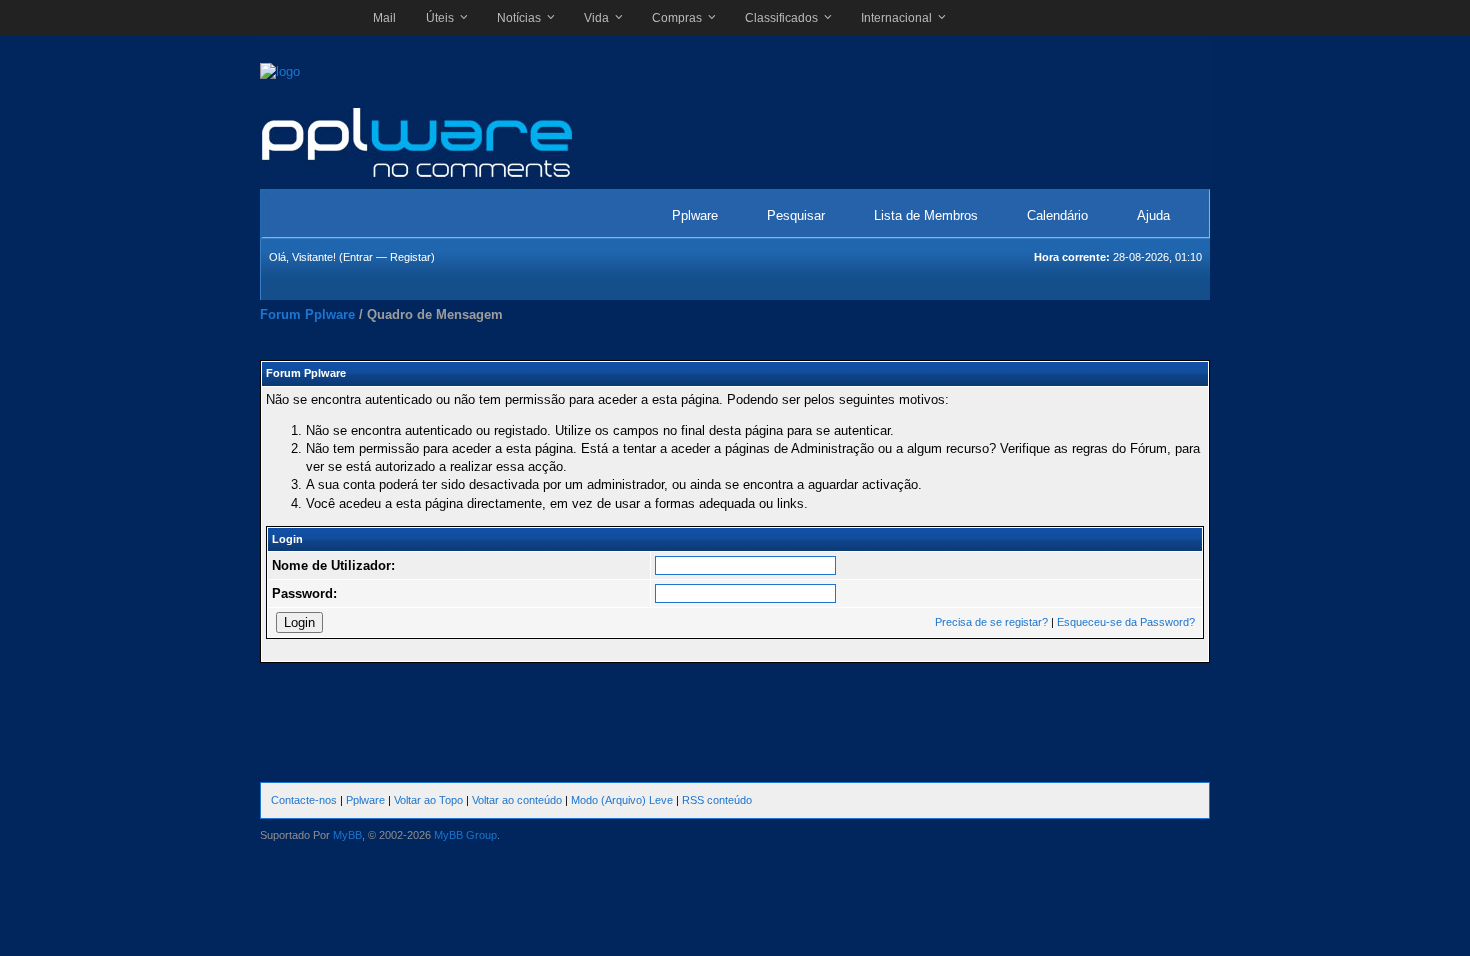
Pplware (695, 215)
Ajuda (1153, 215)
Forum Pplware (307, 314)
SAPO (306, 18)
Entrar (358, 257)
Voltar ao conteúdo (517, 800)
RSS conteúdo (717, 800)
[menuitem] (384, 18)
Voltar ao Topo (428, 800)
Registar (410, 257)
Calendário (1057, 215)
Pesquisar (796, 215)
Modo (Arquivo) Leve (622, 800)
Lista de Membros (926, 215)
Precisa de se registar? (991, 622)
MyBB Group (465, 835)
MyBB (347, 835)
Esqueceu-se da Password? (1126, 622)
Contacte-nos (304, 800)
